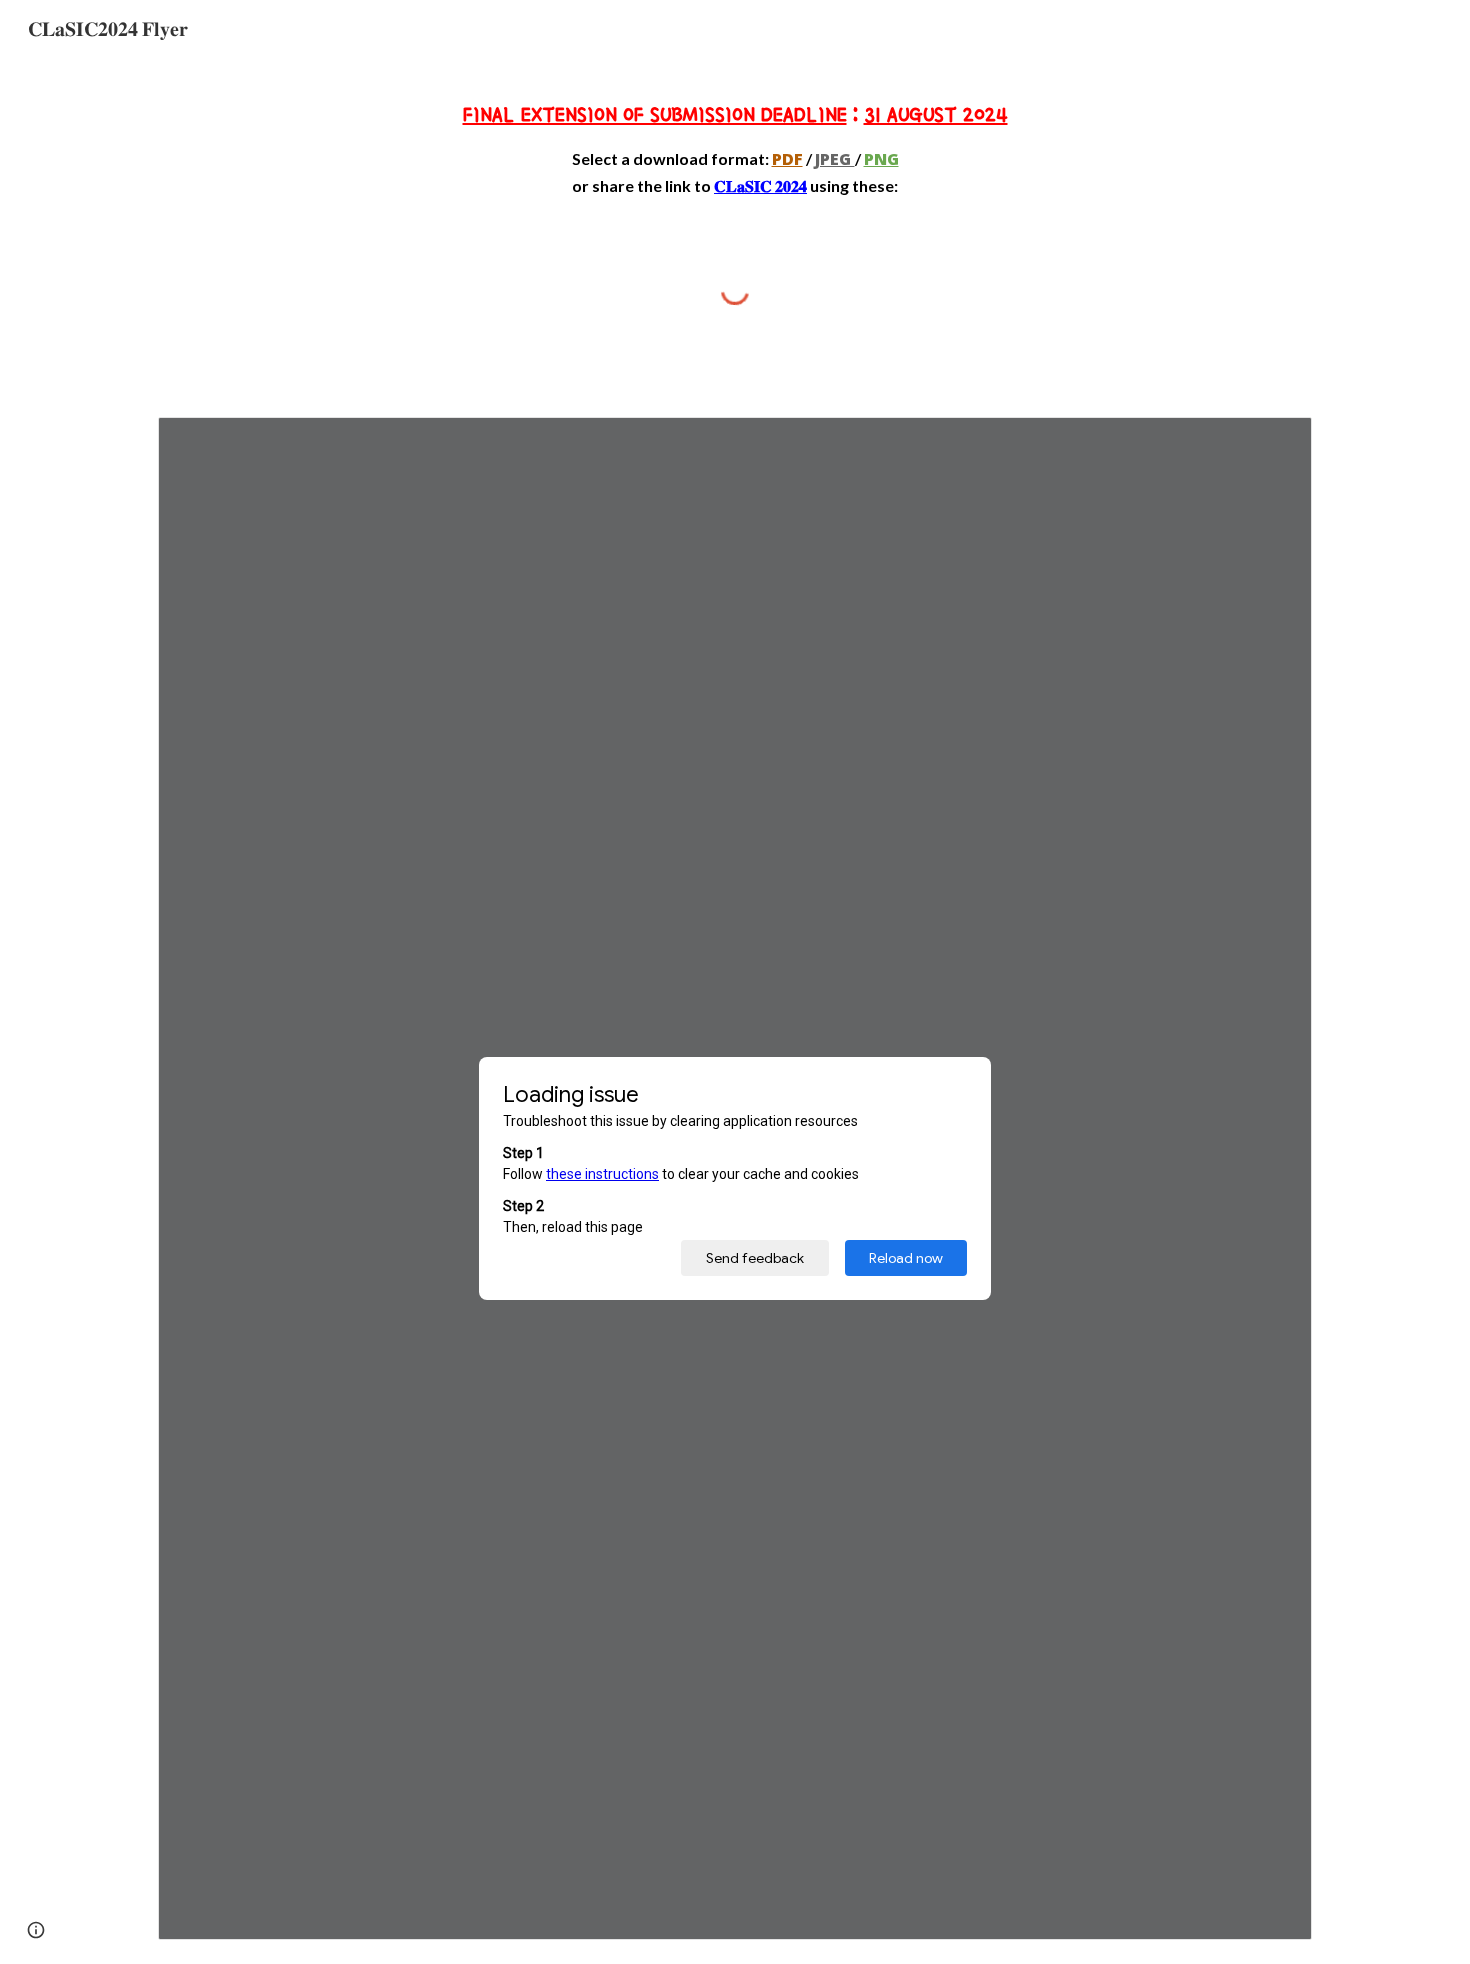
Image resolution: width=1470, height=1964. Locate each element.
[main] (735, 146)
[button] (36, 1930)
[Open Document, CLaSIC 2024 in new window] (1274, 443)
